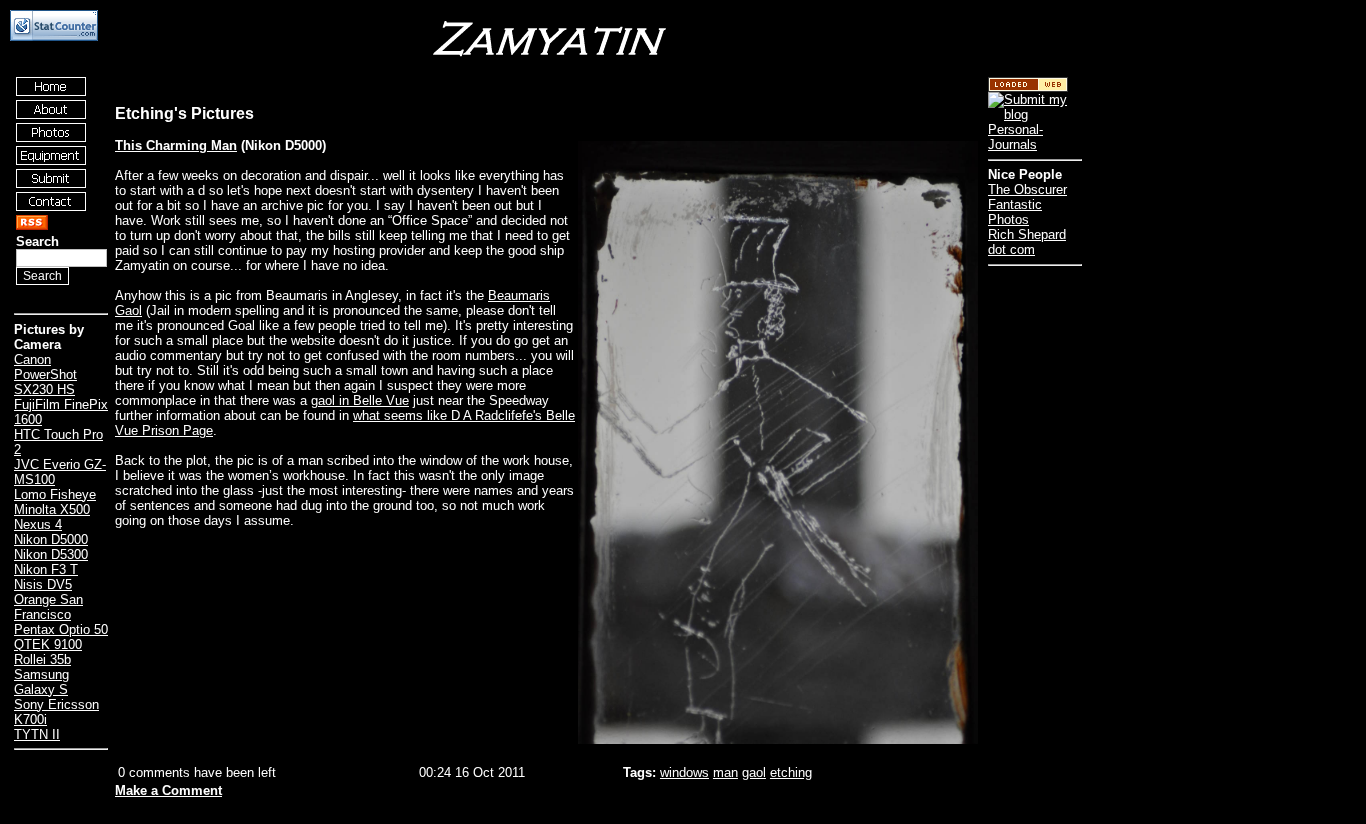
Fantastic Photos (1015, 212)
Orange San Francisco (48, 607)
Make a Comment (168, 790)
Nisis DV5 (43, 584)
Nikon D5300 (51, 554)
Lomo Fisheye (55, 494)
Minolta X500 (52, 509)
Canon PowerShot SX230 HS (45, 374)
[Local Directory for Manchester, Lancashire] (1028, 87)
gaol (754, 772)
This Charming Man (176, 145)
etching (791, 772)
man (725, 772)
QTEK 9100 (48, 644)
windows (684, 772)
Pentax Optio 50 (61, 629)
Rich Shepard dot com (1027, 242)
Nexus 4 (38, 524)
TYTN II (37, 734)
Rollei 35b (42, 659)
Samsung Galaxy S (41, 682)
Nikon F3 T (46, 569)
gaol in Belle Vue (360, 400)
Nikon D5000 (51, 539)
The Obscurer (1027, 189)
